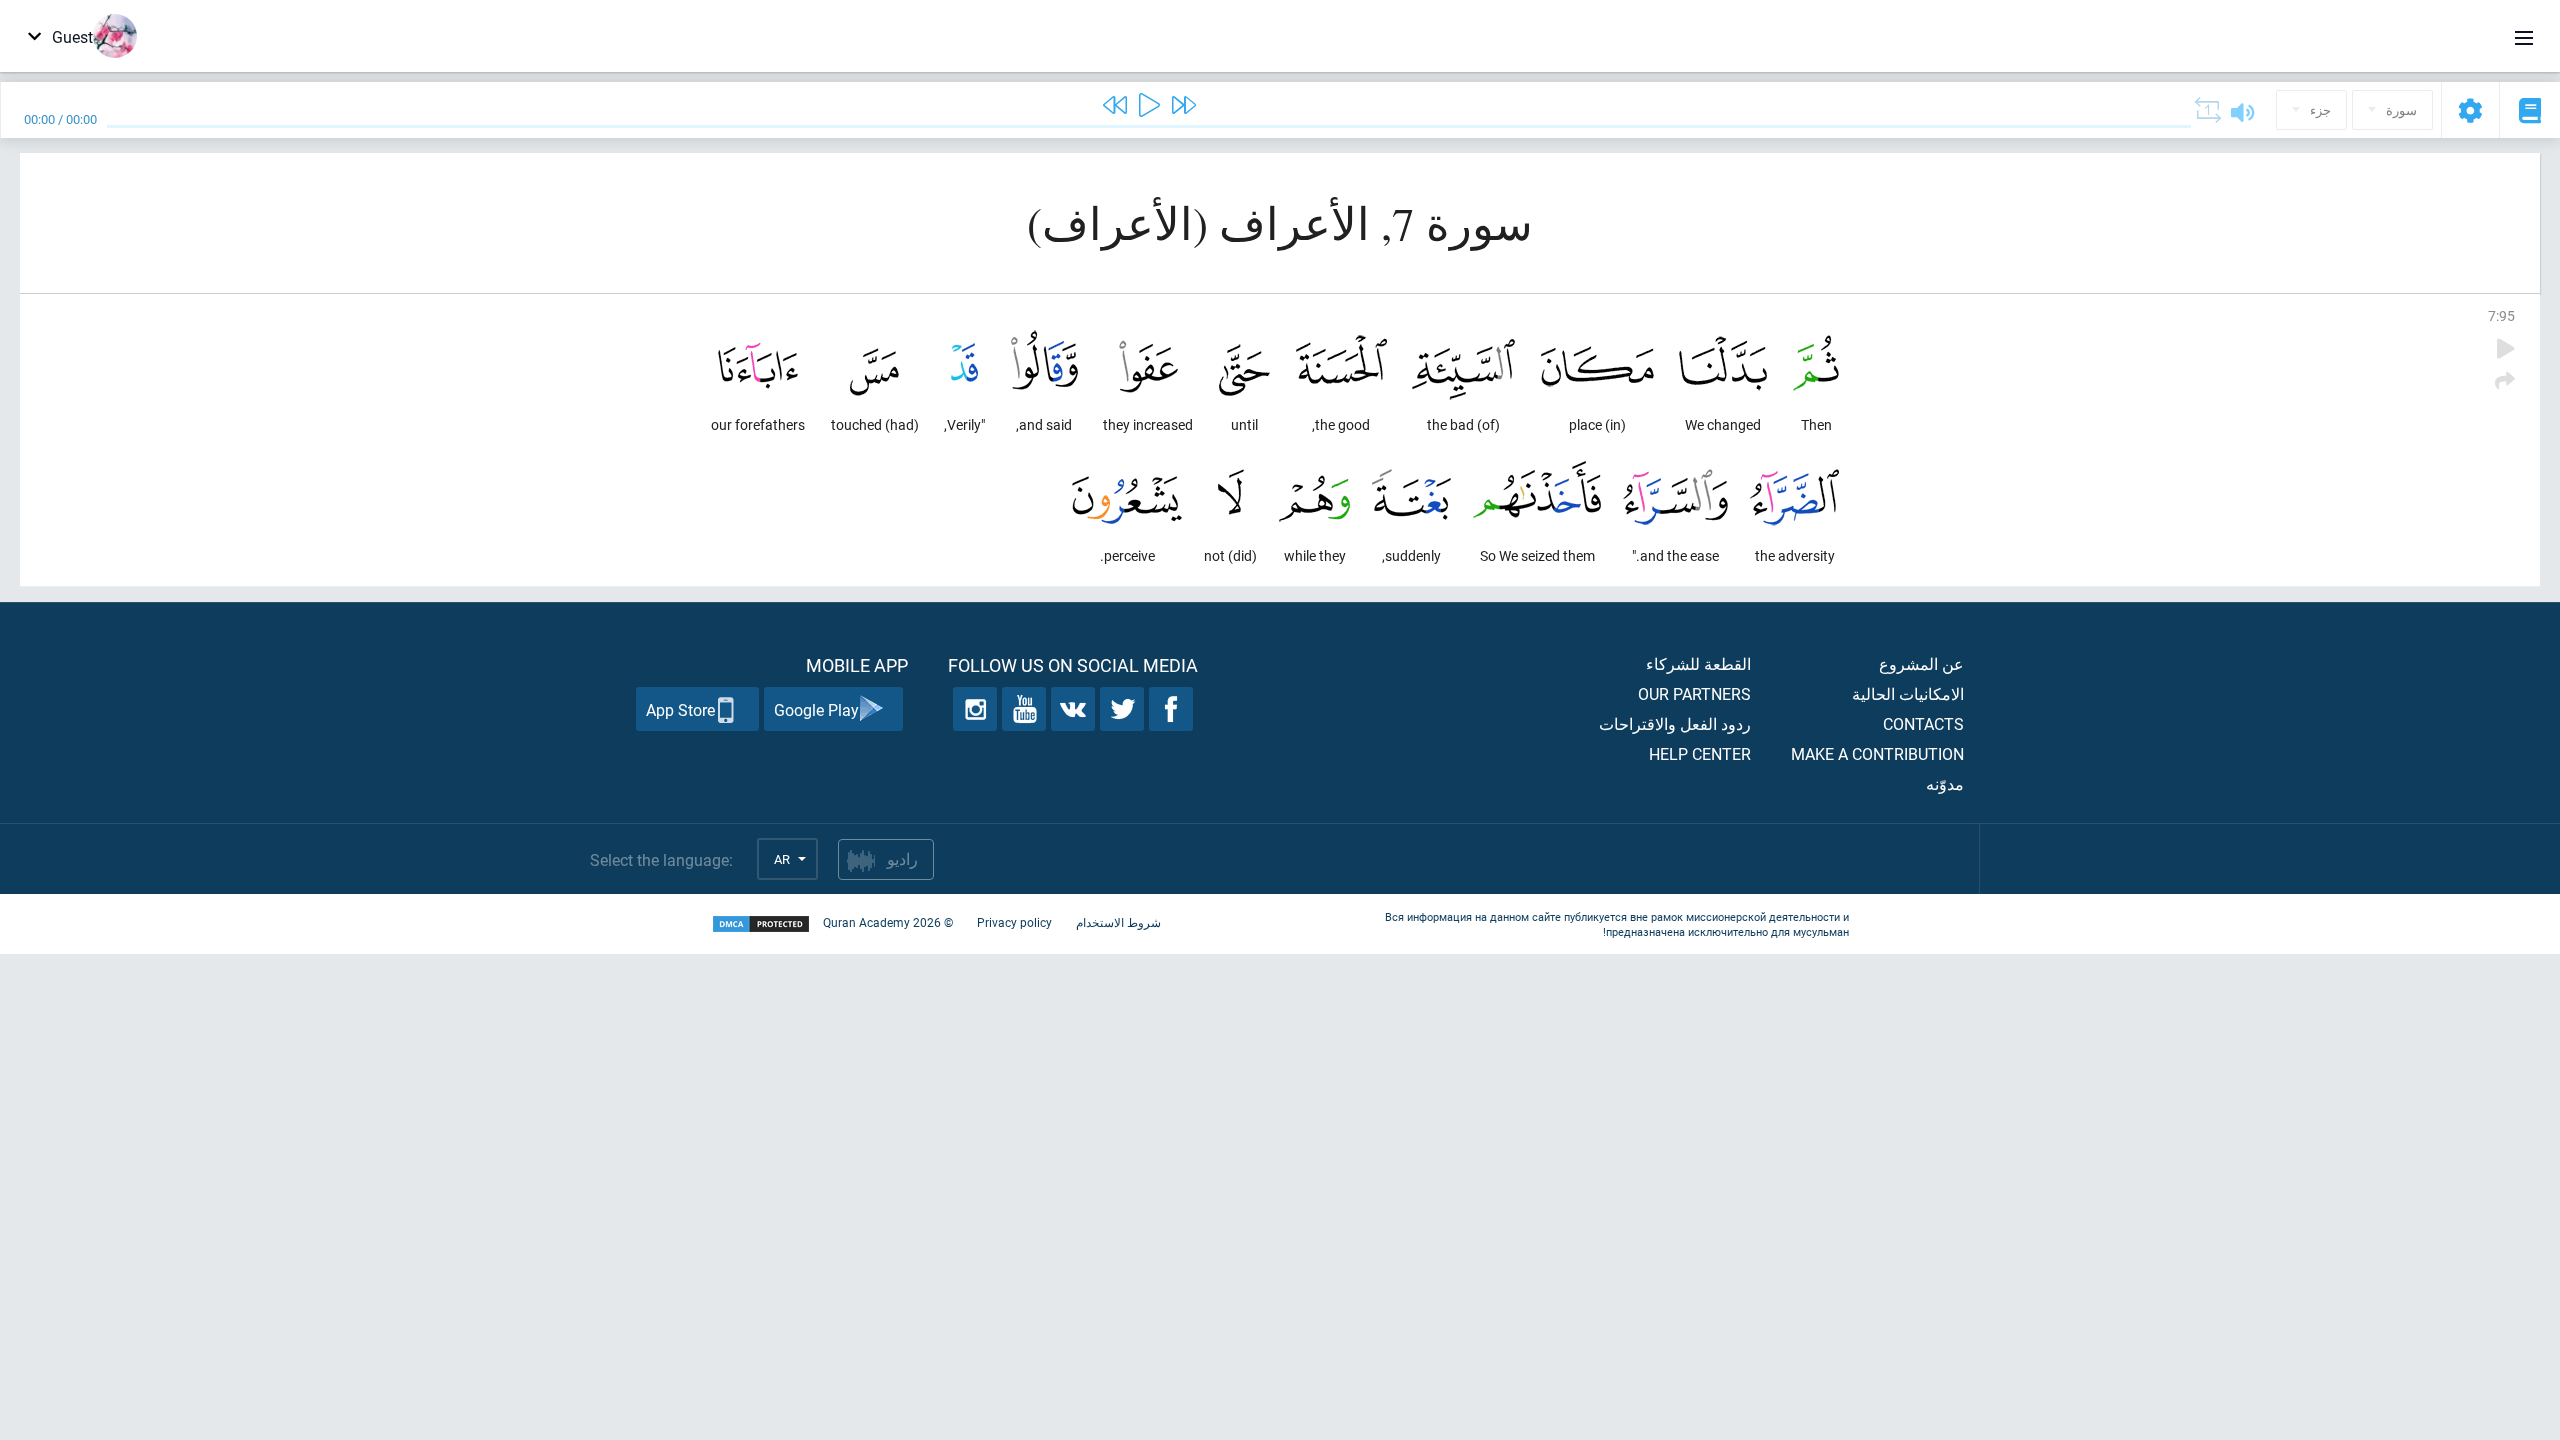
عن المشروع (1921, 663)
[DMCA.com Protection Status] (761, 924)
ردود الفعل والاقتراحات (1675, 723)
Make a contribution (1877, 753)
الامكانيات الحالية (1908, 693)
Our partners (1694, 693)
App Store (680, 709)
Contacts (1923, 723)
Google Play (816, 709)
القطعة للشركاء (1698, 663)
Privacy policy (1014, 922)
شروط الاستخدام (1118, 922)
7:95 (2501, 315)
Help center (1700, 753)
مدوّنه (1945, 783)
